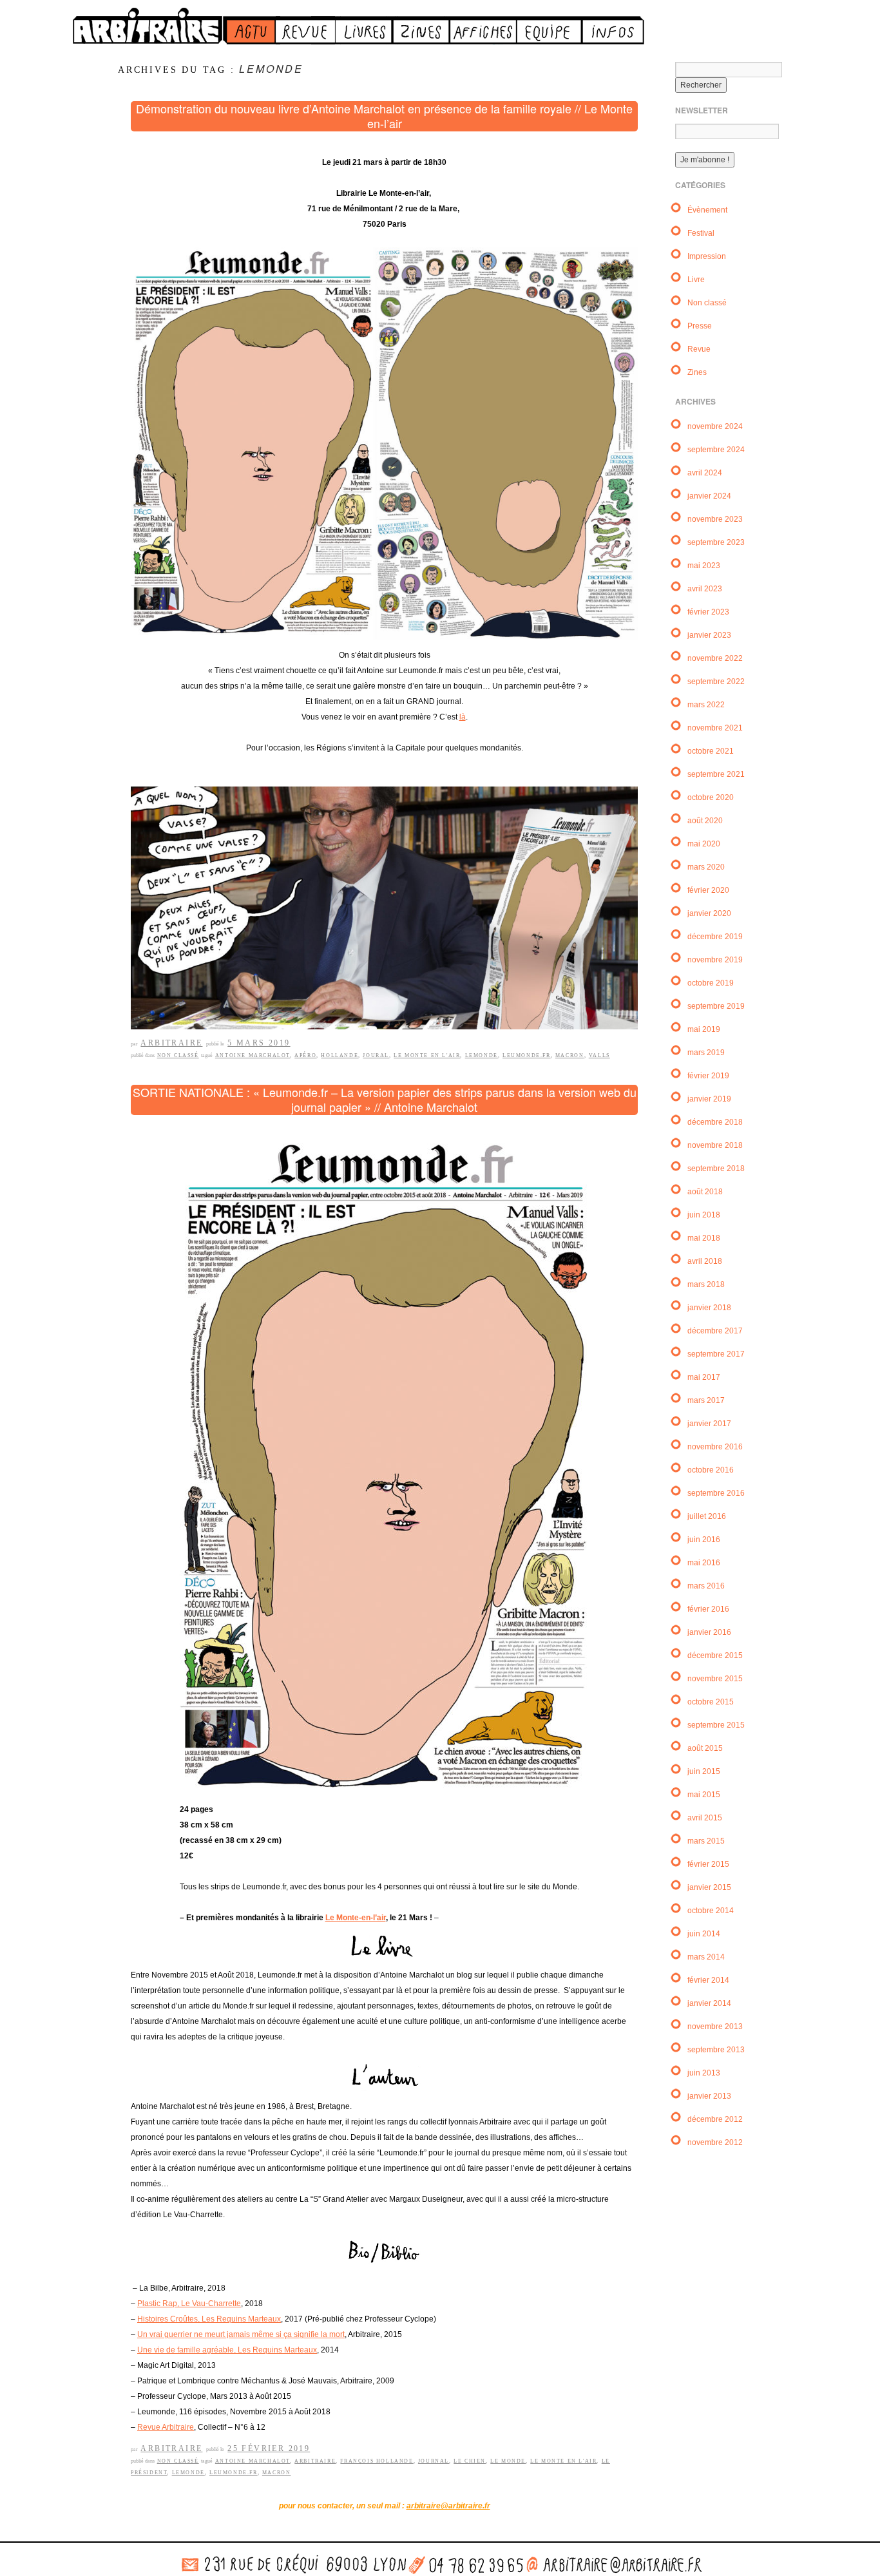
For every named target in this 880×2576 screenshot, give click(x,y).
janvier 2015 (709, 1887)
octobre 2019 (711, 983)
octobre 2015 (711, 1702)
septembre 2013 (716, 2050)
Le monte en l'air (427, 1055)
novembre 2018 (715, 1145)
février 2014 (708, 1980)
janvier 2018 (709, 1308)
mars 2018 (706, 1284)
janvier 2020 (709, 913)
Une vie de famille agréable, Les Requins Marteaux (227, 2350)
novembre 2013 (715, 2027)
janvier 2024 (709, 496)
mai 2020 (704, 844)
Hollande (340, 1055)
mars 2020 (706, 867)
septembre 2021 (716, 774)
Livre (696, 280)
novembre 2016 (715, 1447)
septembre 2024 (716, 450)
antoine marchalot (253, 1055)
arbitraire (315, 2461)
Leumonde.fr (527, 1055)
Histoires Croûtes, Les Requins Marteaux (209, 2319)
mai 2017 (704, 1377)
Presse (700, 326)
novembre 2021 (715, 728)
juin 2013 (704, 2073)
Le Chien (470, 2461)
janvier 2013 (709, 2096)
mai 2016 (704, 1563)
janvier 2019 (709, 1099)
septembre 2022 (716, 682)
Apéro (305, 1055)
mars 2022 (706, 705)
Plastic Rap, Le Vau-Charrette (189, 2304)
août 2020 (705, 821)
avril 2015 (705, 1818)
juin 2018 (704, 1215)
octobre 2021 (711, 751)
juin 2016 (704, 1540)
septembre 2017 (716, 1354)
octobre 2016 (711, 1470)
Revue (699, 349)
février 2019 (708, 1076)
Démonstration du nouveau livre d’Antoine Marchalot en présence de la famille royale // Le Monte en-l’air (384, 116)
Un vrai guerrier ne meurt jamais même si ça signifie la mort (241, 2334)
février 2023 (708, 612)
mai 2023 (704, 566)
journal (434, 2461)
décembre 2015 (715, 1655)
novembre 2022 (715, 658)
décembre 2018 (715, 1122)
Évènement (707, 210)
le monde (508, 2461)
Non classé (178, 1055)
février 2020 (708, 890)
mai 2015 (704, 1795)
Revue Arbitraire (166, 2427)
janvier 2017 (709, 1424)
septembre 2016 (716, 1493)
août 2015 (705, 1748)
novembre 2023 (715, 519)
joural (376, 1055)
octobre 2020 (711, 797)
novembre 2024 (715, 426)
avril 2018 (705, 1261)
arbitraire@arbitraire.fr (448, 2506)
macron (570, 1055)
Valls (599, 1055)
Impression (707, 256)
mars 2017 (706, 1400)
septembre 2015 (716, 1725)
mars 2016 (706, 1586)
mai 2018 (704, 1238)
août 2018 (705, 1192)
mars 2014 (706, 1957)
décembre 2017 (715, 1331)
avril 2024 (705, 473)
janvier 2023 (709, 635)
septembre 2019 (716, 1006)
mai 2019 (704, 1029)
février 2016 (708, 1609)
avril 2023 (705, 589)
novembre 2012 (715, 2142)
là (463, 717)
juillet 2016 (707, 1516)
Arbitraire (171, 1043)
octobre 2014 (711, 1911)
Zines (697, 372)
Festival (701, 233)
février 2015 (708, 1864)
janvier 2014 (709, 2003)
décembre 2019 (715, 937)
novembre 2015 (715, 1679)
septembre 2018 (716, 1169)
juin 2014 (704, 1934)
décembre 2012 (715, 2119)
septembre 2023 (716, 542)
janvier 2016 (709, 1632)
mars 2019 (706, 1053)
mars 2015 (706, 1841)
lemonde (482, 1055)
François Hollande (377, 2461)
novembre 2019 (715, 960)
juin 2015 (704, 1771)
